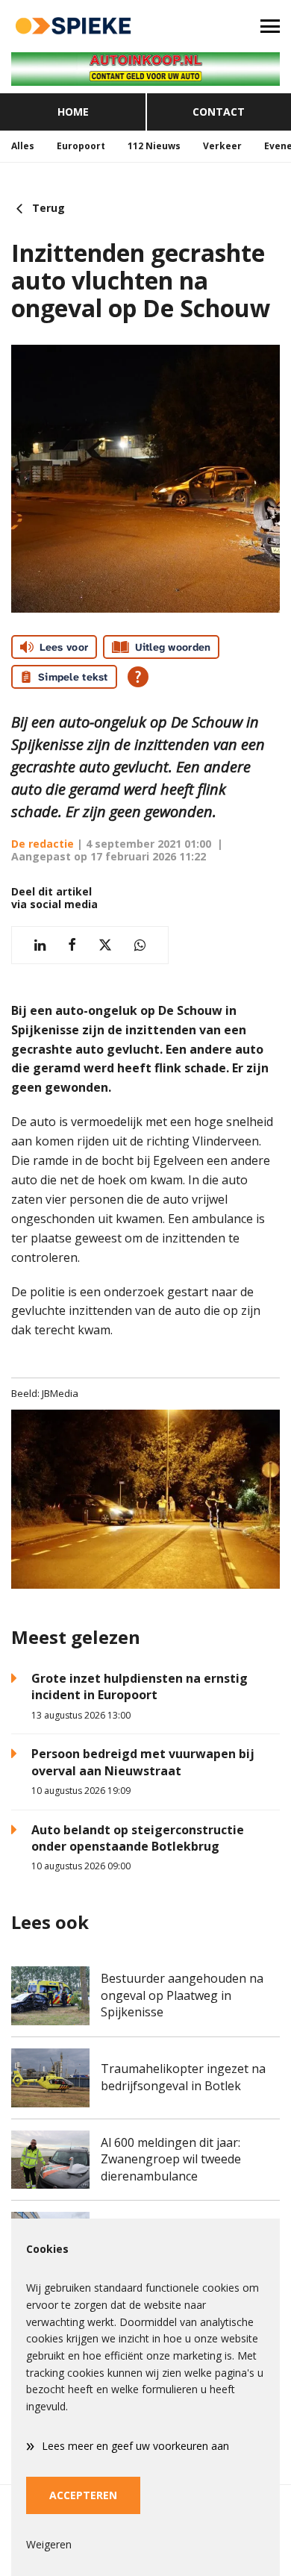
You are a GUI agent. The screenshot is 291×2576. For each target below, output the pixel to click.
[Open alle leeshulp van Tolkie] (138, 677)
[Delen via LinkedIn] (40, 945)
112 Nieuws (154, 146)
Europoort (81, 146)
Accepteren (83, 2495)
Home (73, 112)
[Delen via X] (105, 945)
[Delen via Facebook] (72, 945)
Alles (23, 146)
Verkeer (222, 146)
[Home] (73, 26)
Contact (219, 112)
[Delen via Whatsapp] (140, 945)
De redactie (43, 844)
